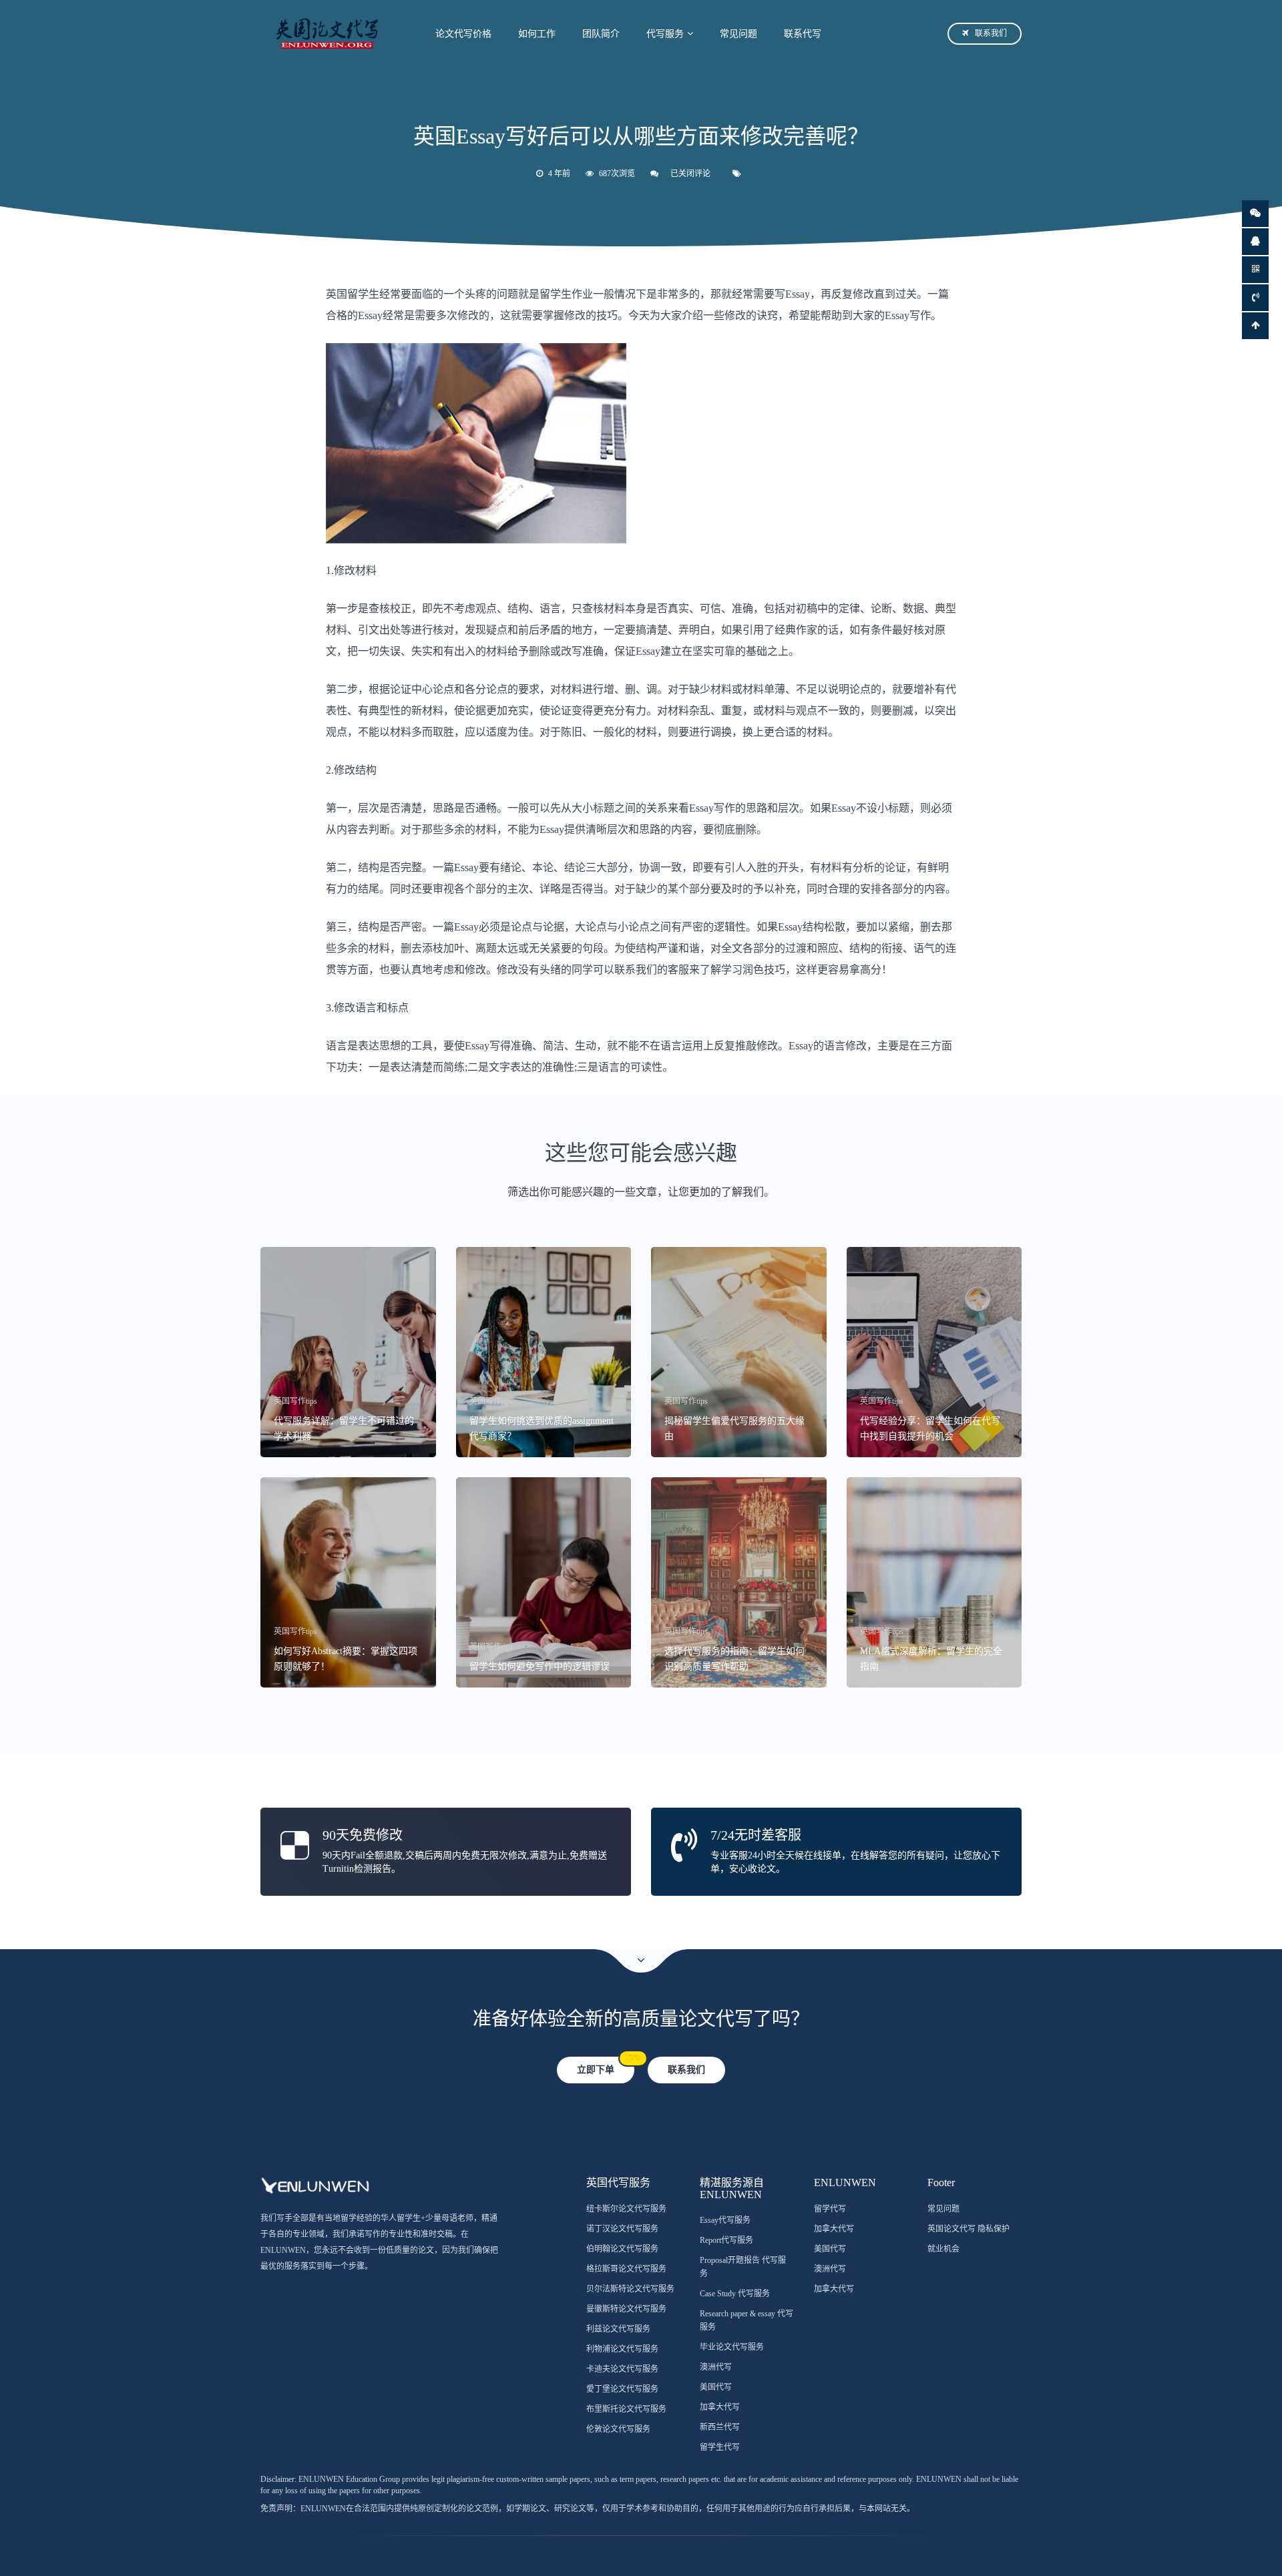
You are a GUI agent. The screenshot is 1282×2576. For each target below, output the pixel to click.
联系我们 (991, 33)
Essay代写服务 (725, 2220)
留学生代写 (720, 2447)
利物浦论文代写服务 (622, 2349)
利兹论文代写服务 (618, 2329)
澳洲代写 (716, 2367)
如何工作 (537, 34)
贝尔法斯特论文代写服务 (630, 2289)
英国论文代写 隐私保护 (969, 2229)
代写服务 (665, 34)
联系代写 (803, 34)
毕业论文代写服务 (732, 2347)
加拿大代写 (720, 2407)
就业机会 (943, 2249)
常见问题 (738, 34)
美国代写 (716, 2387)
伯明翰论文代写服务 (622, 2249)
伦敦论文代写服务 (618, 2429)
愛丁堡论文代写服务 (622, 2389)
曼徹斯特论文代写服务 (626, 2309)
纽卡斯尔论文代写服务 (626, 2209)
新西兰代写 (720, 2427)
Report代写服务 (726, 2240)
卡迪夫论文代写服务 (622, 2369)
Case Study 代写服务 (735, 2294)
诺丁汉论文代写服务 (622, 2229)
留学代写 (830, 2209)
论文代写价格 (463, 34)
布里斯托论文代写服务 (626, 2409)
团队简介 (601, 34)
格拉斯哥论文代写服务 (626, 2269)
